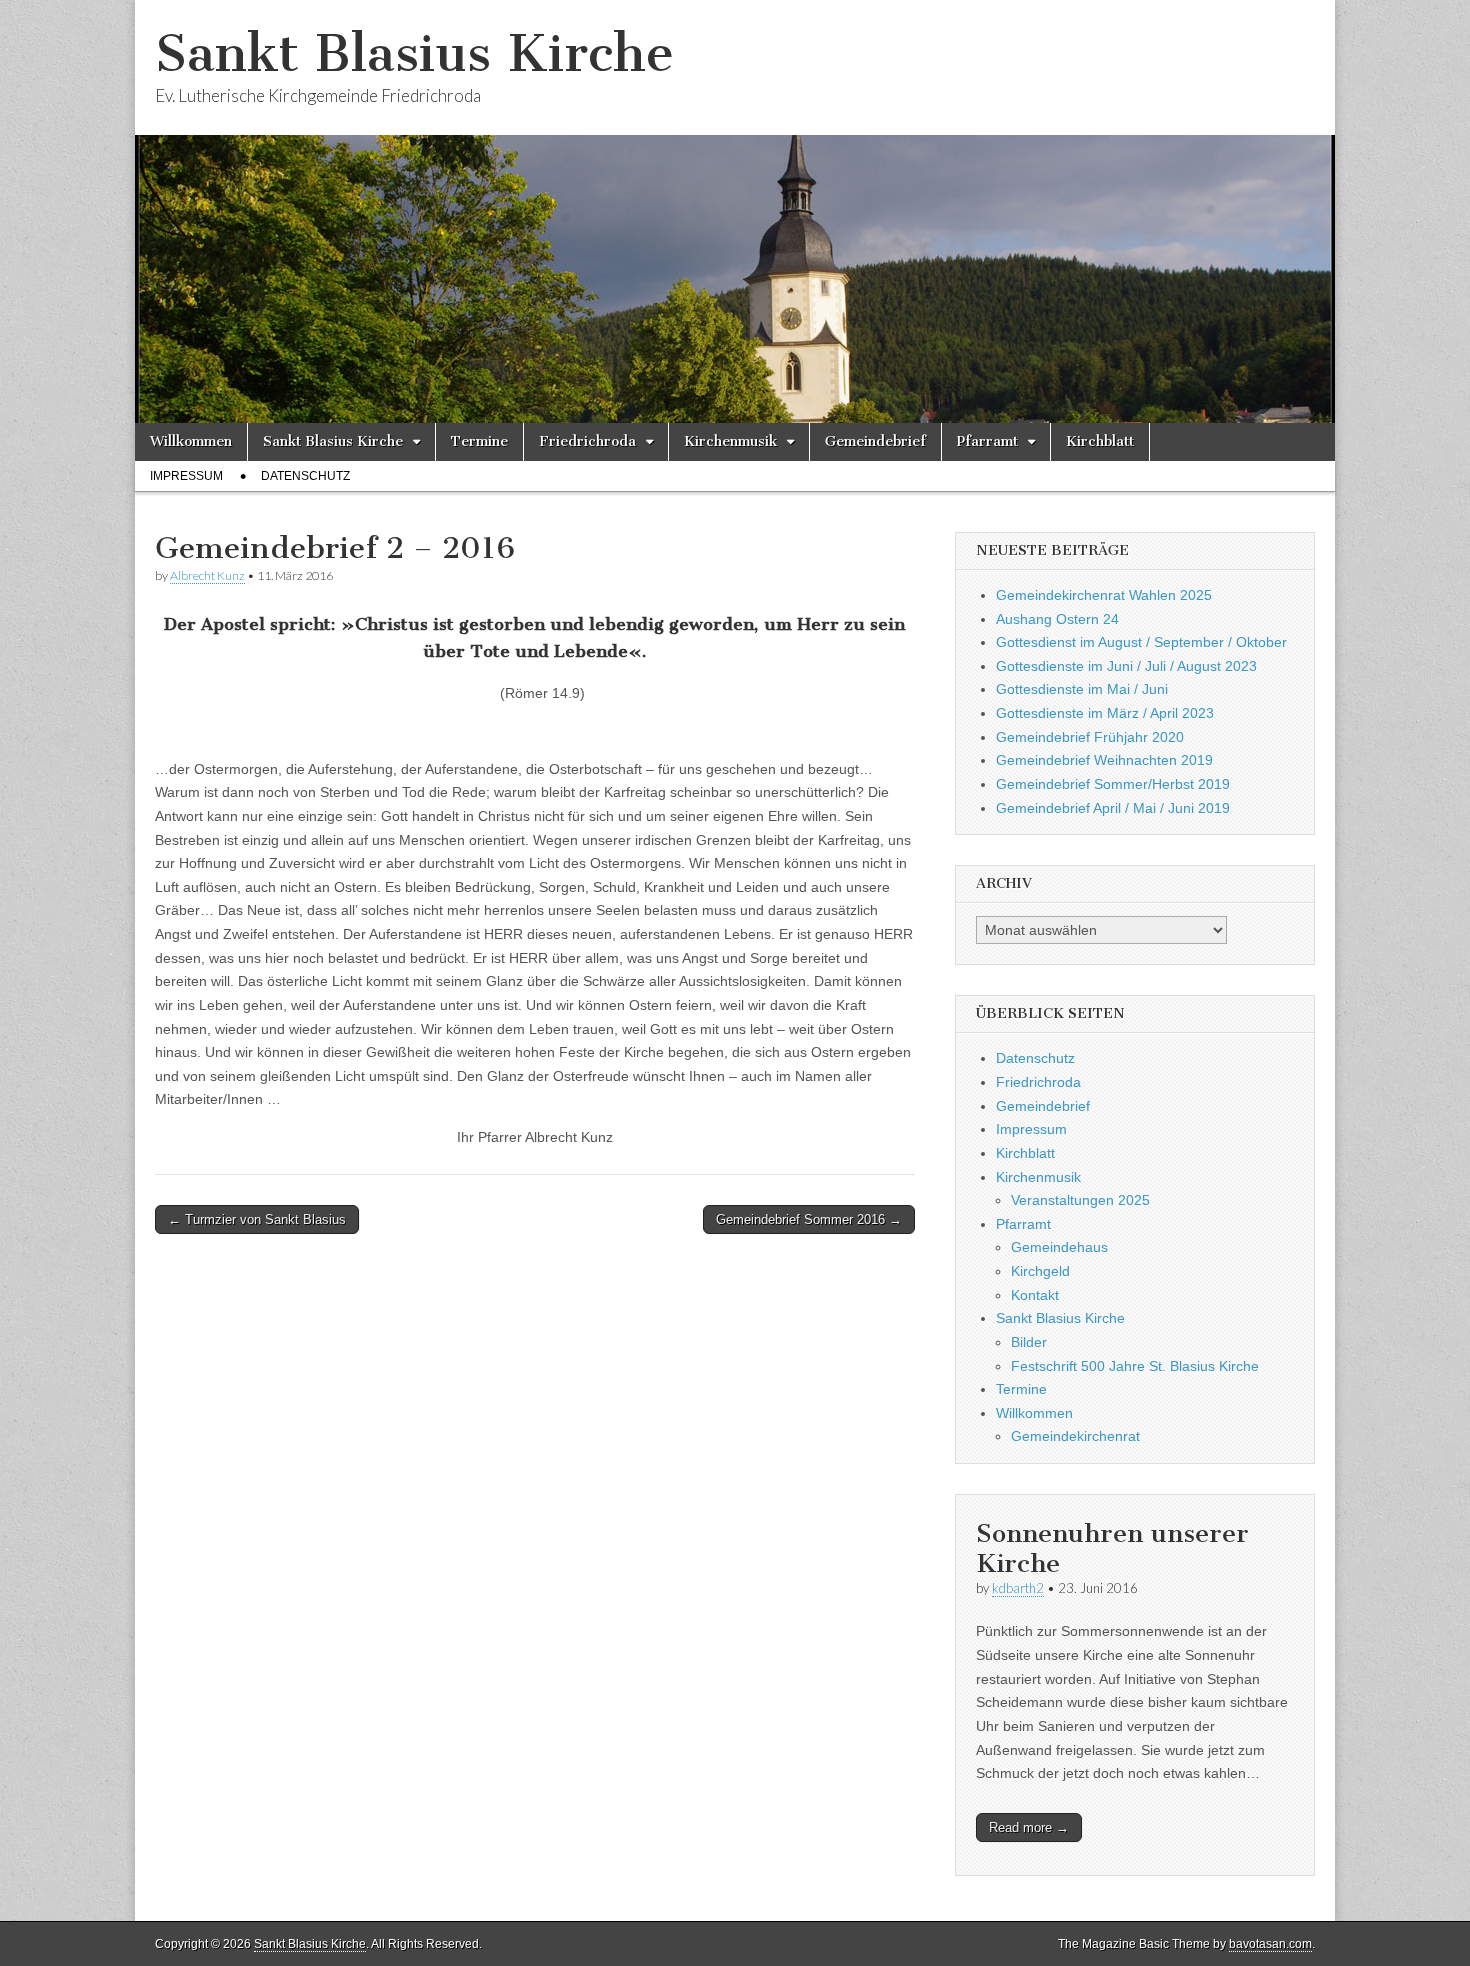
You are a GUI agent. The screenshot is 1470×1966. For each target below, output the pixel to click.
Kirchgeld (1040, 1271)
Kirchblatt (1100, 441)
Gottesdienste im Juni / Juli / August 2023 (1126, 666)
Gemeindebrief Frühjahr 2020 (1090, 737)
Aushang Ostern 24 (1057, 619)
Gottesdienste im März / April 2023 (1105, 713)
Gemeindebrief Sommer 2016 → (809, 1219)
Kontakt (1035, 1295)
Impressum (186, 476)
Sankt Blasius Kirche (414, 53)
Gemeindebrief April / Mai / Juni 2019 (1113, 808)
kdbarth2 (1018, 1588)
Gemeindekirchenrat (1075, 1436)
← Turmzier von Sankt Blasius (257, 1219)
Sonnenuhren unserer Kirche (1112, 1548)
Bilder (1029, 1342)
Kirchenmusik (730, 441)
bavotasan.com (1270, 1944)
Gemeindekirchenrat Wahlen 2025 (1104, 595)
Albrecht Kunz (207, 575)
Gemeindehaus (1059, 1247)
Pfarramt (987, 441)
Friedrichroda (587, 441)
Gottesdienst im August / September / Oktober (1141, 642)
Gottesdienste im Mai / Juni (1082, 689)
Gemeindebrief (875, 441)
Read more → (1029, 1827)
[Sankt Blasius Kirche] (735, 211)
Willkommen (191, 441)
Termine (479, 441)
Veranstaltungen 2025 (1080, 1200)
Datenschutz (305, 476)
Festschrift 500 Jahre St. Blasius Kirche (1135, 1366)
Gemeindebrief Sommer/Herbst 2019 (1113, 784)
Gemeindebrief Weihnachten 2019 (1104, 760)
